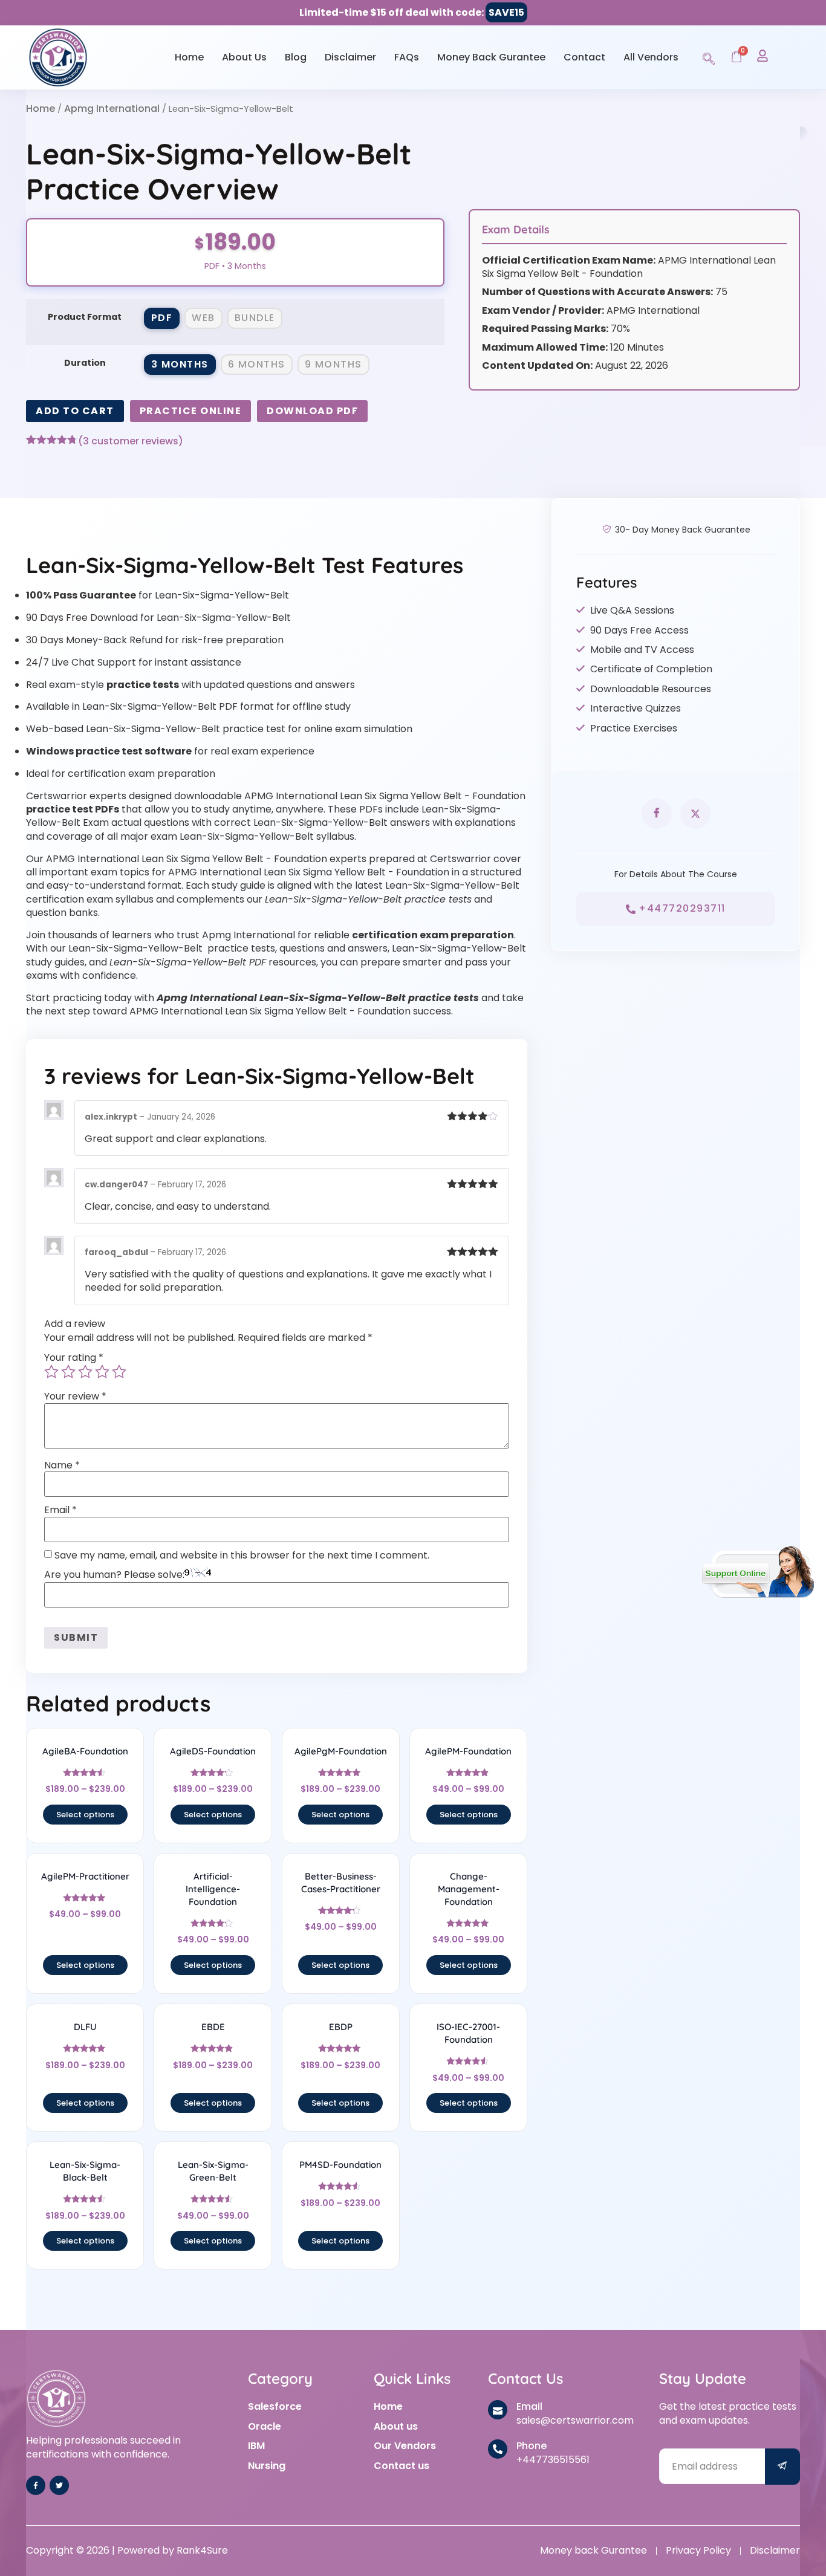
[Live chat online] (758, 1572)
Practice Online (191, 411)
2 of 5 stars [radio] (68, 1372)
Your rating (74, 1358)
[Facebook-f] (36, 2485)
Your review (75, 1397)
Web (203, 318)
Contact (584, 57)
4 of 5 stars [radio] (102, 1372)
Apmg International (112, 109)
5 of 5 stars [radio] (119, 1372)
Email (60, 1510)
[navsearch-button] (709, 57)
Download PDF (312, 411)
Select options (85, 1815)
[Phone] (498, 2449)
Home (189, 57)
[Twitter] (59, 2485)
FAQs (407, 57)
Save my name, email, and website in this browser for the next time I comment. (242, 1556)
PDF (162, 318)
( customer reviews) (131, 441)
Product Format (85, 317)
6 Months (257, 364)
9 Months (333, 364)
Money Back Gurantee (491, 57)
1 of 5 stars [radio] (51, 1372)
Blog (296, 57)
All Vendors (651, 57)
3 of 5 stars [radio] (85, 1372)
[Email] (498, 2410)
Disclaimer (350, 57)
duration (85, 363)
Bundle (255, 318)
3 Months (180, 364)
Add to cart (75, 411)
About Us (244, 57)
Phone (532, 2446)
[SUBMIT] (782, 2467)
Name (62, 1465)
